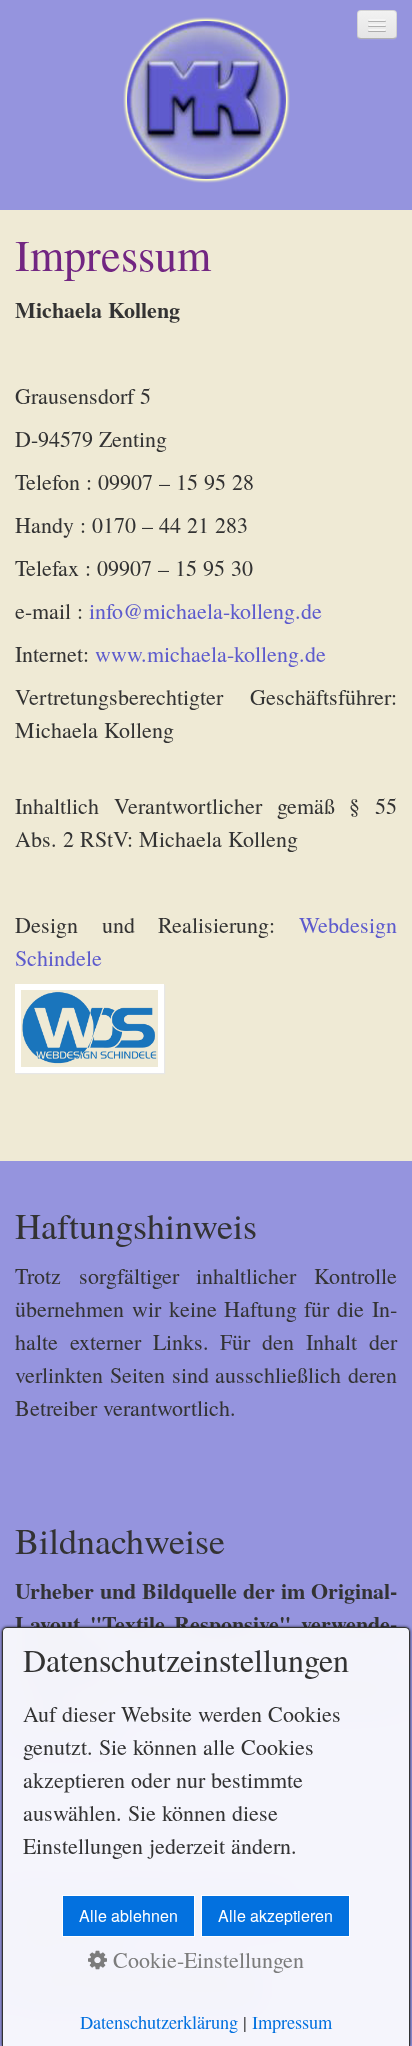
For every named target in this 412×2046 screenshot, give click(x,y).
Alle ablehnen (128, 1915)
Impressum (292, 2022)
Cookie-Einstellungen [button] (205, 1959)
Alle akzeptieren (275, 1915)
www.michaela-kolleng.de (210, 653)
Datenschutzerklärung (159, 2022)
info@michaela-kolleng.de (205, 610)
